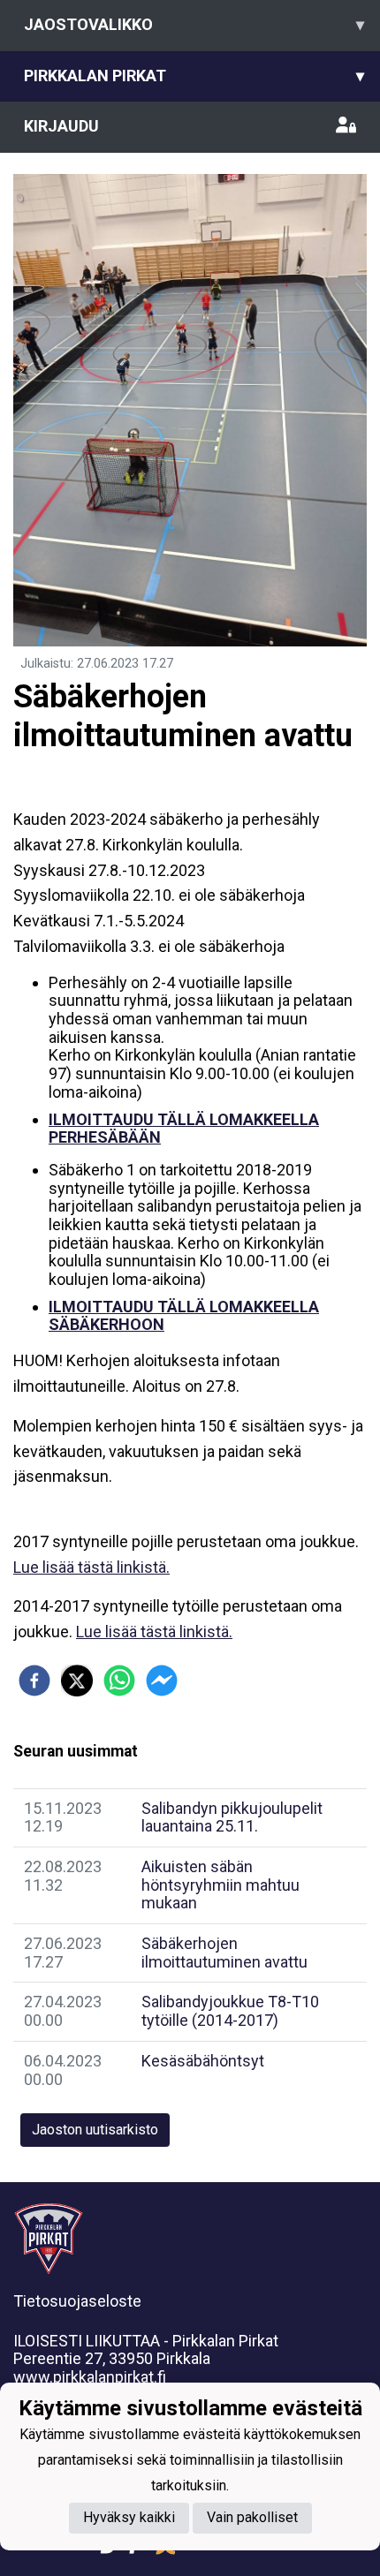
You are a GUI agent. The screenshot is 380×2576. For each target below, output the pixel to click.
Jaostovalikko (194, 24)
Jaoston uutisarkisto (95, 2130)
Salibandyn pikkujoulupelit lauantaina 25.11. (232, 1817)
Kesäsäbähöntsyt (203, 2061)
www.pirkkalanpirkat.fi (90, 2377)
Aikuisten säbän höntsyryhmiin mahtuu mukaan (220, 1885)
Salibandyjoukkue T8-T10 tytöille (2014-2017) (230, 2011)
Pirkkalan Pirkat (194, 76)
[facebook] (34, 1681)
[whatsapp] (119, 1681)
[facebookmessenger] (162, 1681)
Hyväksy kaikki (129, 2517)
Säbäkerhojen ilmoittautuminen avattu (224, 1953)
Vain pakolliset (252, 2517)
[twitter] (77, 1681)
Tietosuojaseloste (77, 2301)
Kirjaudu (61, 126)
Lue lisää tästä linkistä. (91, 1567)
